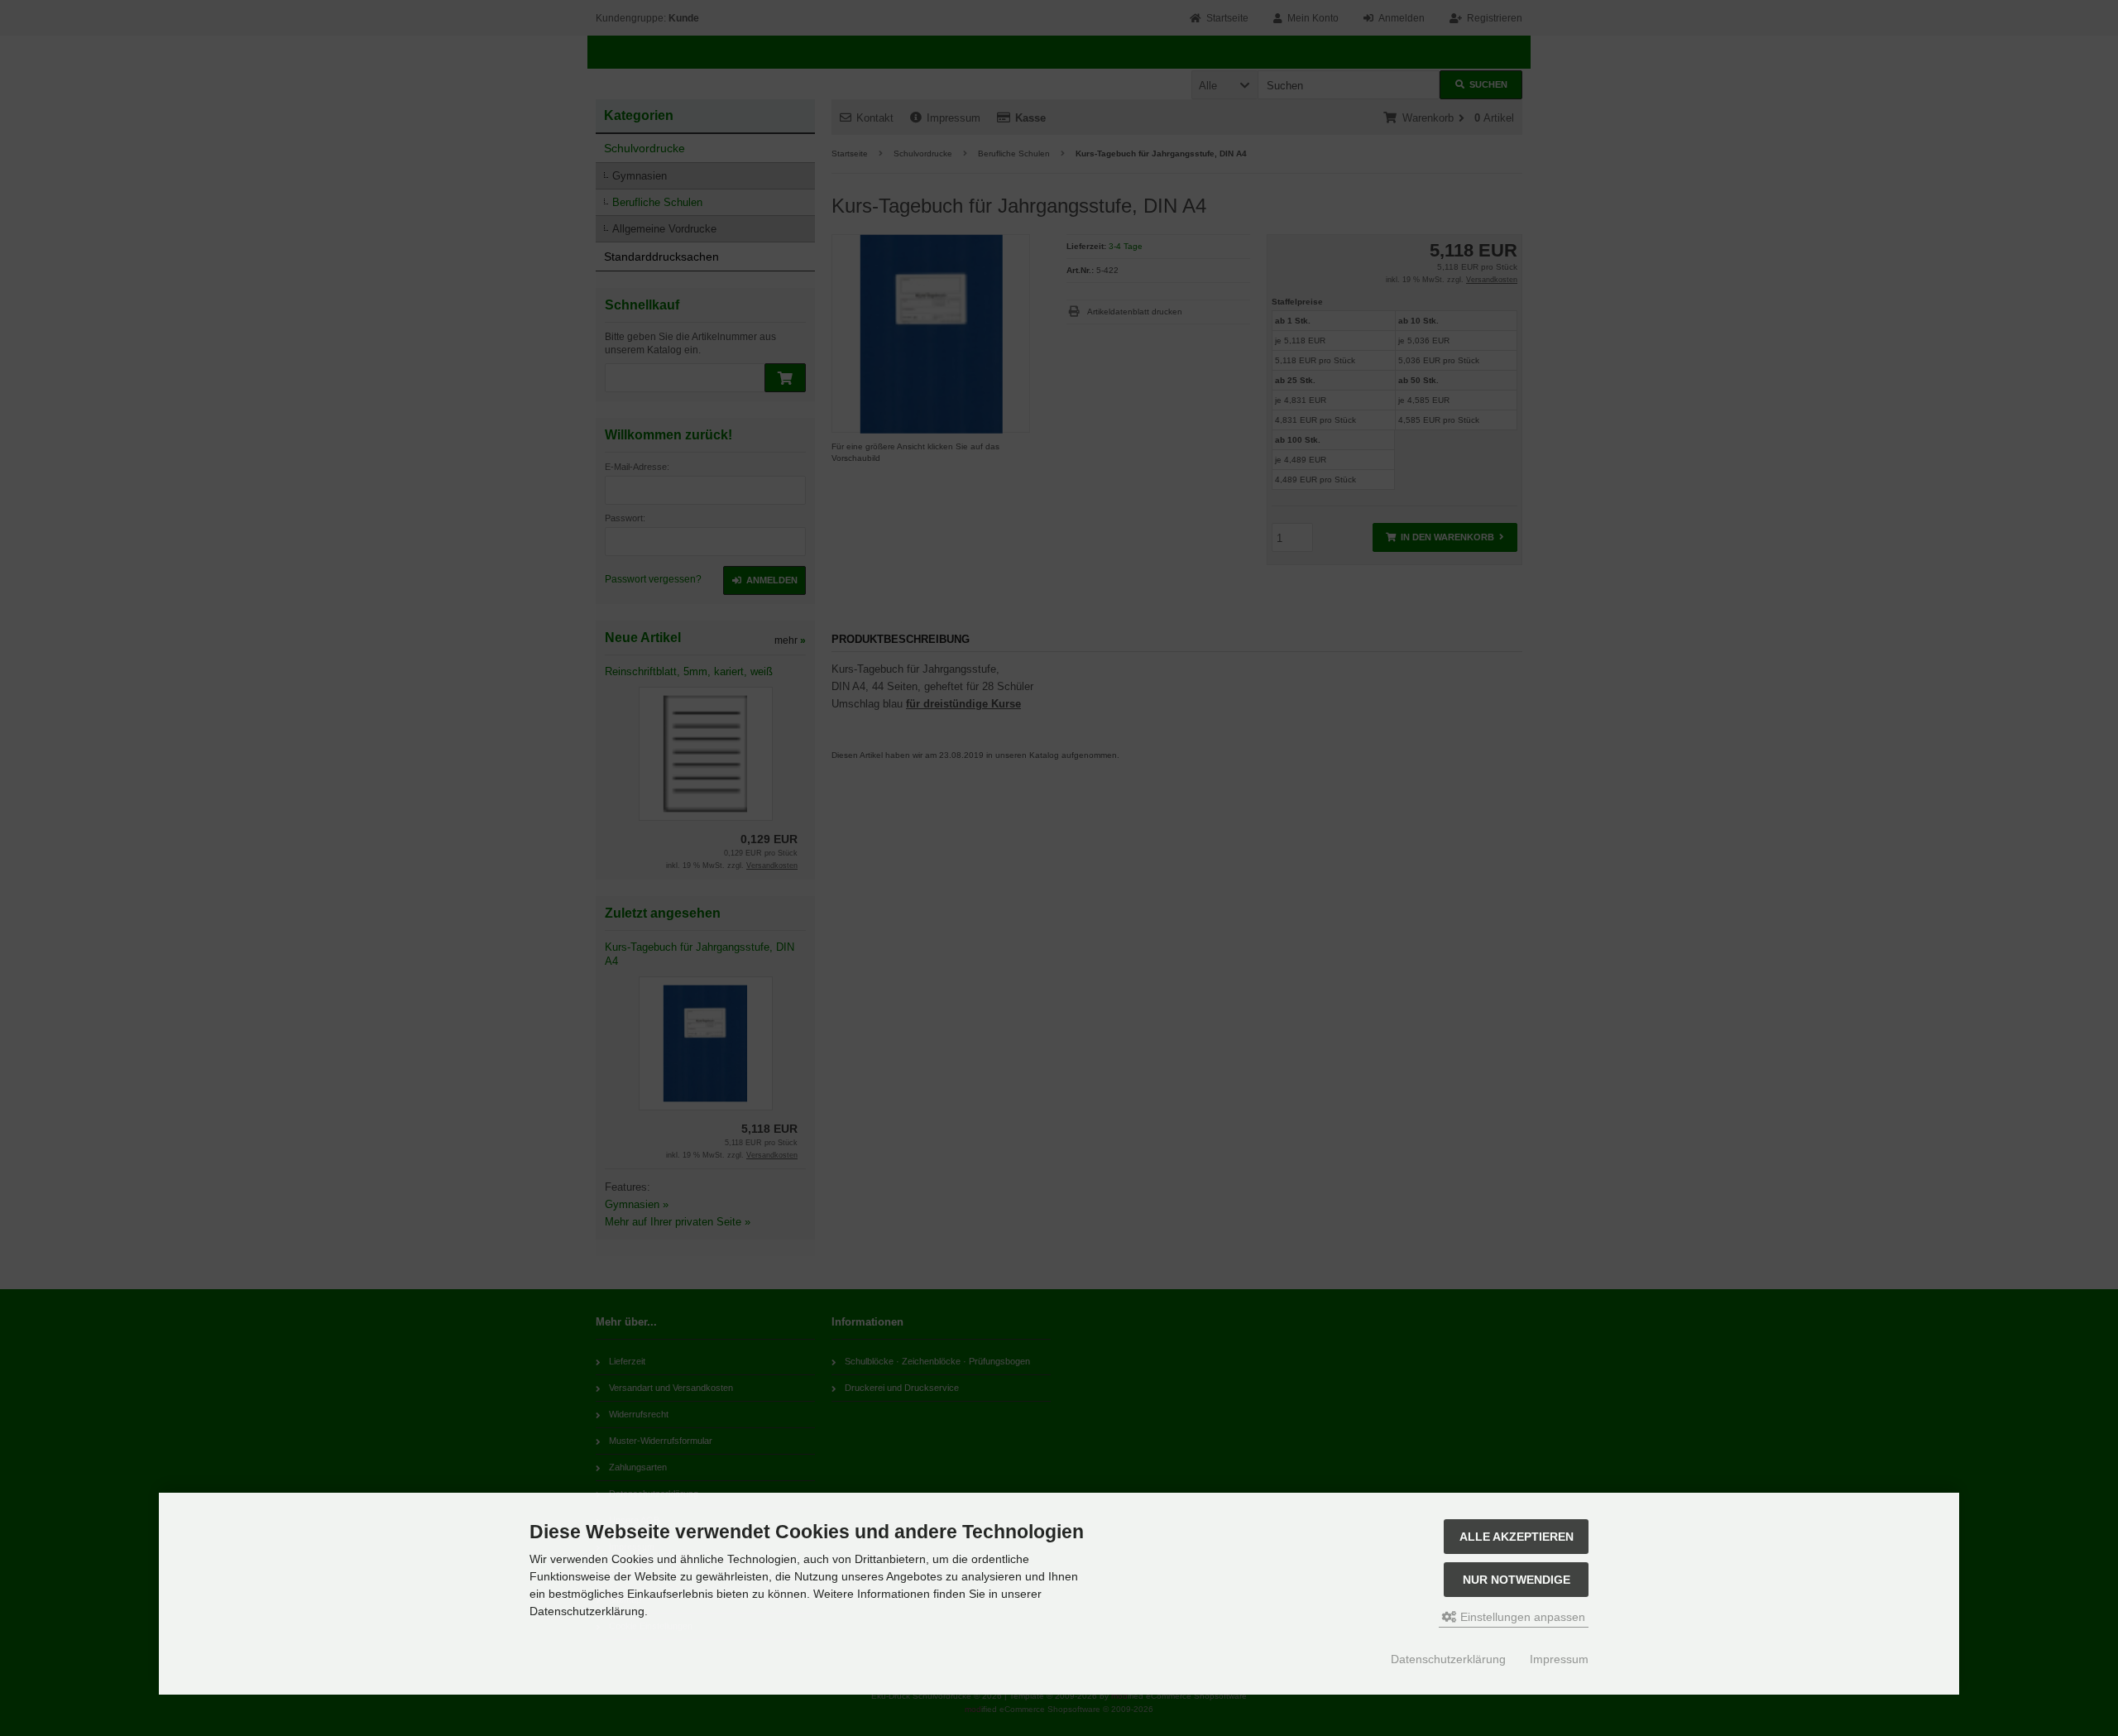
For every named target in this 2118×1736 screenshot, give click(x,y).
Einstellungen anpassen (1521, 1617)
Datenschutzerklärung (1448, 1659)
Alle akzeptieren (1517, 1537)
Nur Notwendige (1517, 1580)
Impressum (1559, 1659)
